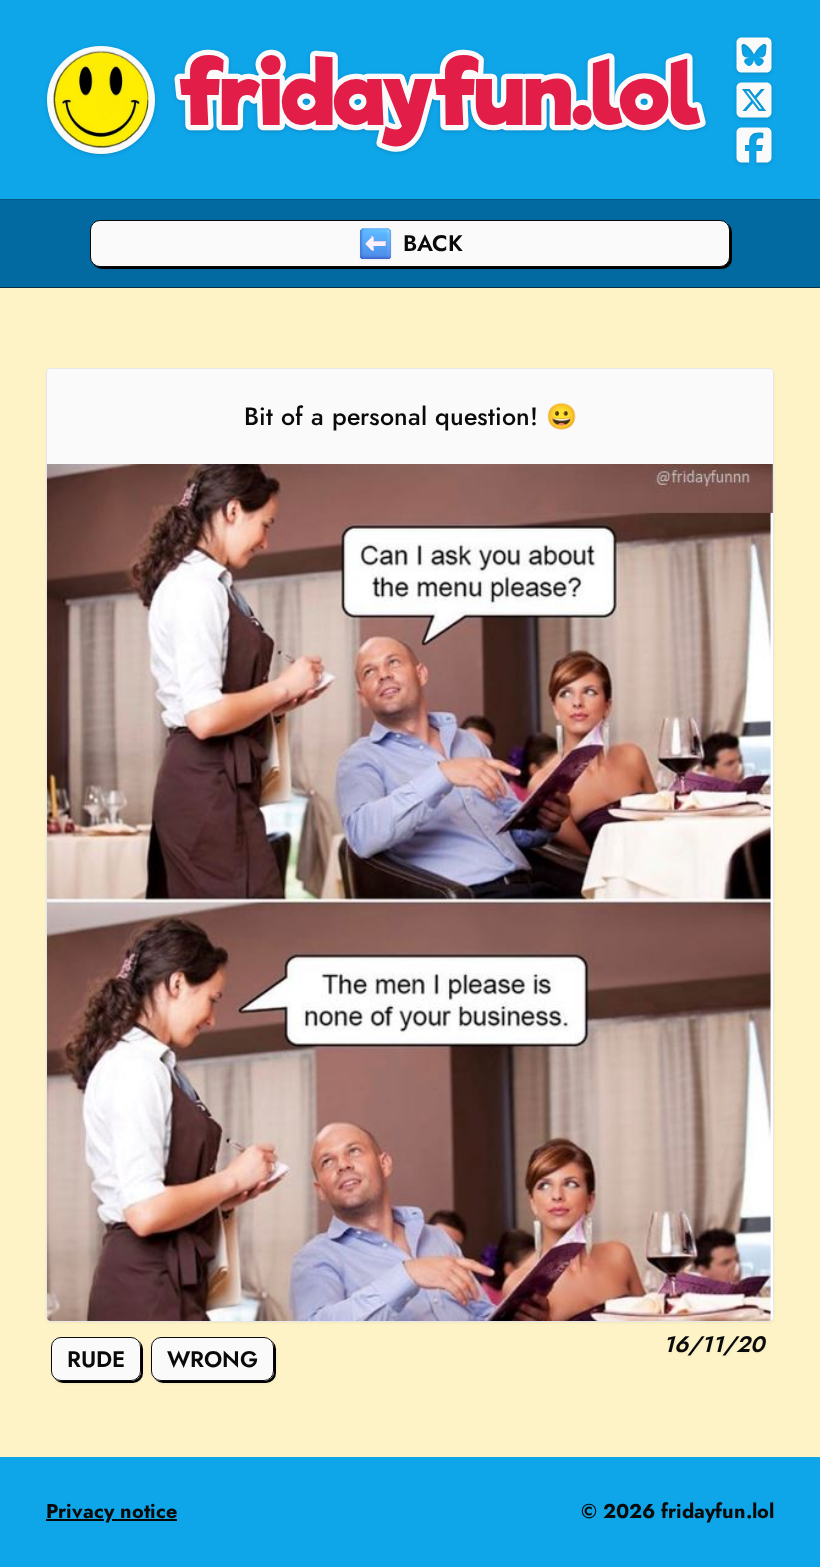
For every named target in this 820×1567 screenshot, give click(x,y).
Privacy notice (111, 1511)
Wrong (212, 1359)
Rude (96, 1359)
